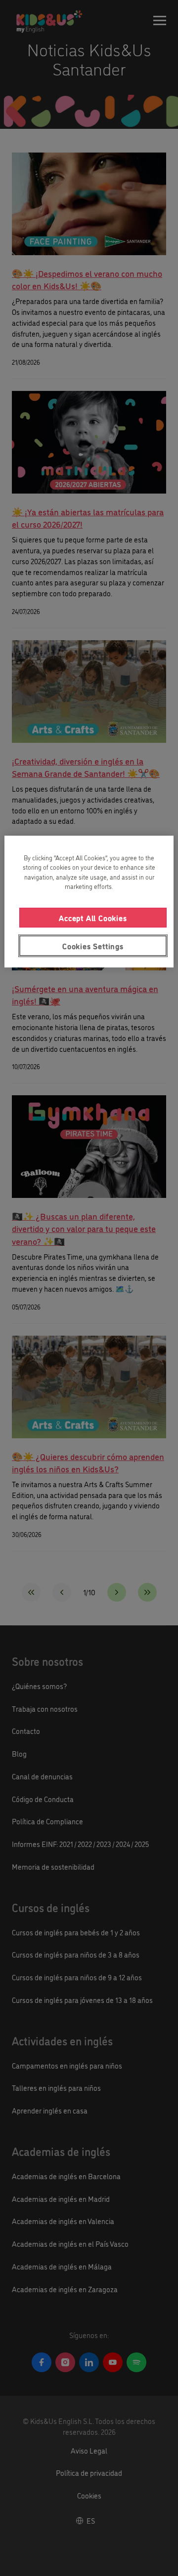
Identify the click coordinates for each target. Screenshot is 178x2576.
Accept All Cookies (93, 918)
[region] (89, 902)
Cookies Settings (93, 946)
